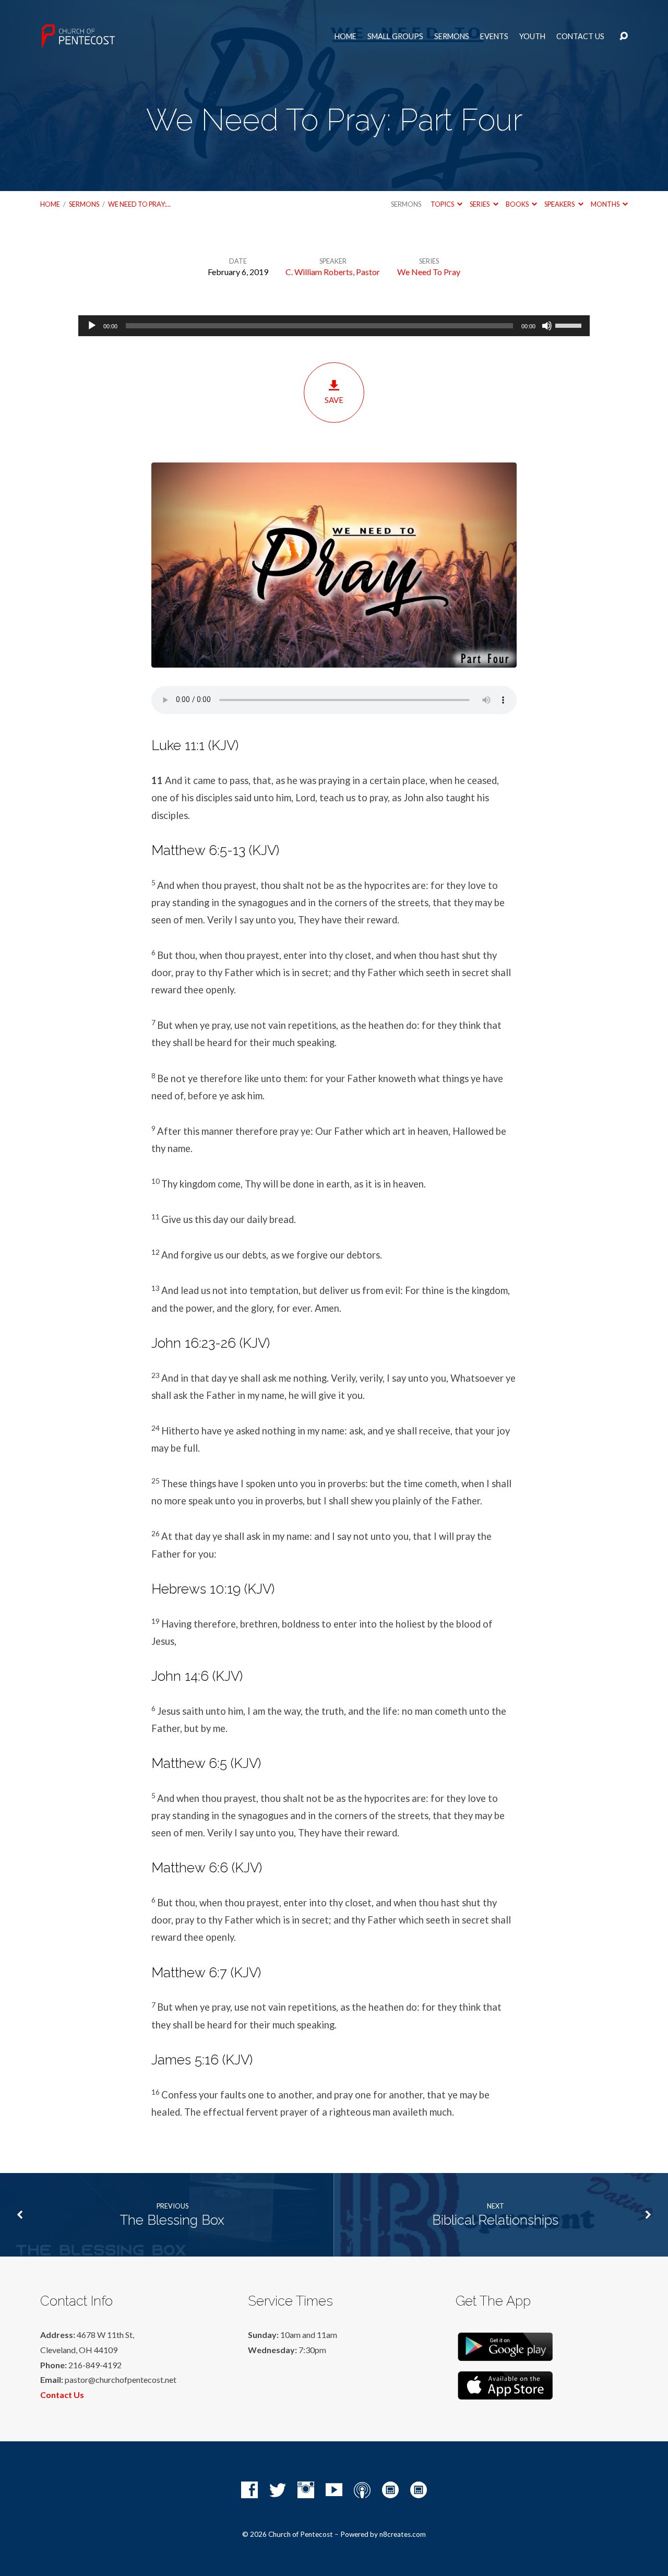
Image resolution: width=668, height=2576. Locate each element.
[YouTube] (334, 2490)
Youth (532, 37)
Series (480, 204)
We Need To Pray (429, 272)
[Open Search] (624, 37)
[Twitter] (278, 2490)
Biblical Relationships (495, 2220)
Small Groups (395, 37)
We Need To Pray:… (139, 204)
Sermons (452, 37)
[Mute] (547, 326)
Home (345, 37)
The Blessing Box (172, 2220)
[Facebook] (249, 2490)
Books (518, 204)
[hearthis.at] (419, 2490)
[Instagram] (306, 2490)
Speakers (560, 204)
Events (494, 37)
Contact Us (580, 37)
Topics (443, 204)
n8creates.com (403, 2534)
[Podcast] (362, 2490)
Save (334, 400)
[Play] (92, 326)
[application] (334, 326)
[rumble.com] (390, 2490)
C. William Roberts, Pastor (333, 272)
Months (606, 204)
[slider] (570, 325)
